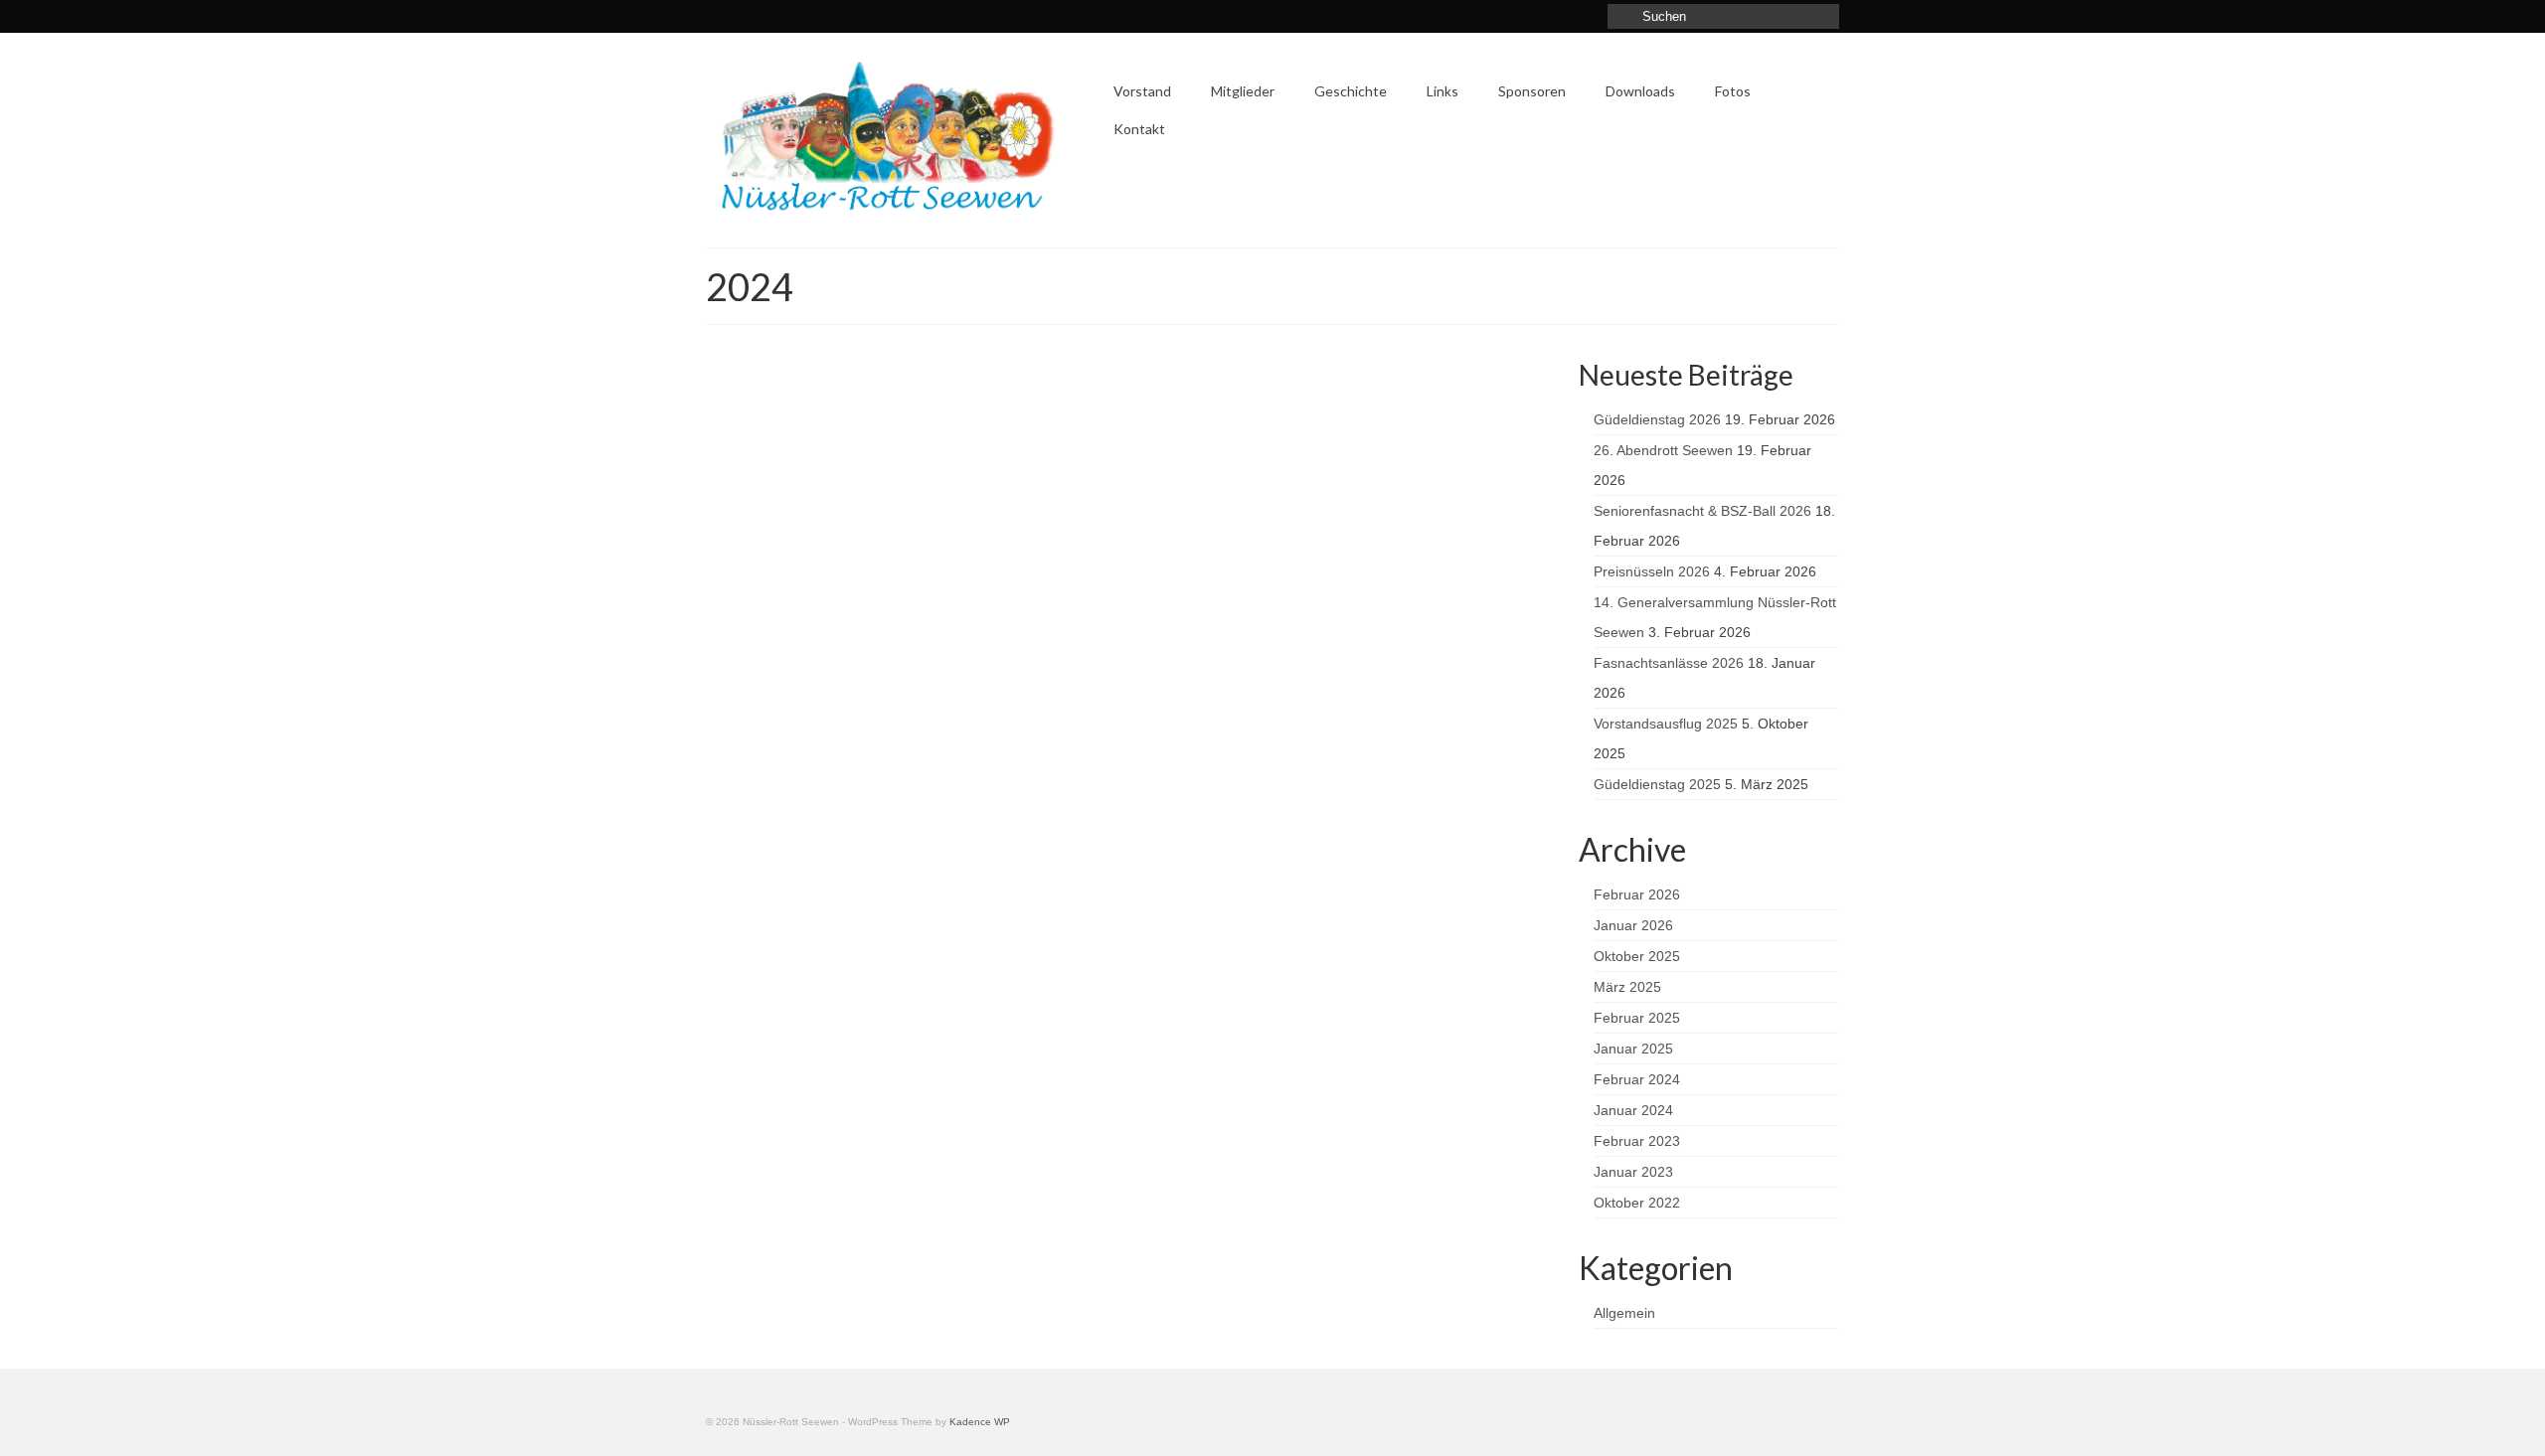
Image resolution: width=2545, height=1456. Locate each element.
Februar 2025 (1637, 1018)
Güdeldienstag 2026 (1657, 419)
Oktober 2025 (1637, 956)
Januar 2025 (1633, 1049)
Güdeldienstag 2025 (1657, 784)
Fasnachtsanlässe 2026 (1669, 663)
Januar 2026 (1633, 925)
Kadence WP (980, 1422)
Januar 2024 (1633, 1110)
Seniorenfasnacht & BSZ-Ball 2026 (1702, 511)
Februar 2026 (1637, 894)
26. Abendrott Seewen (1663, 450)
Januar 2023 (1633, 1172)
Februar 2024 (1637, 1079)
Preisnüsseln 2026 (1652, 571)
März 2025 (1627, 987)
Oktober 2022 (1637, 1203)
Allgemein (1624, 1313)
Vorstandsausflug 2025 (1666, 724)
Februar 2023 (1637, 1141)
